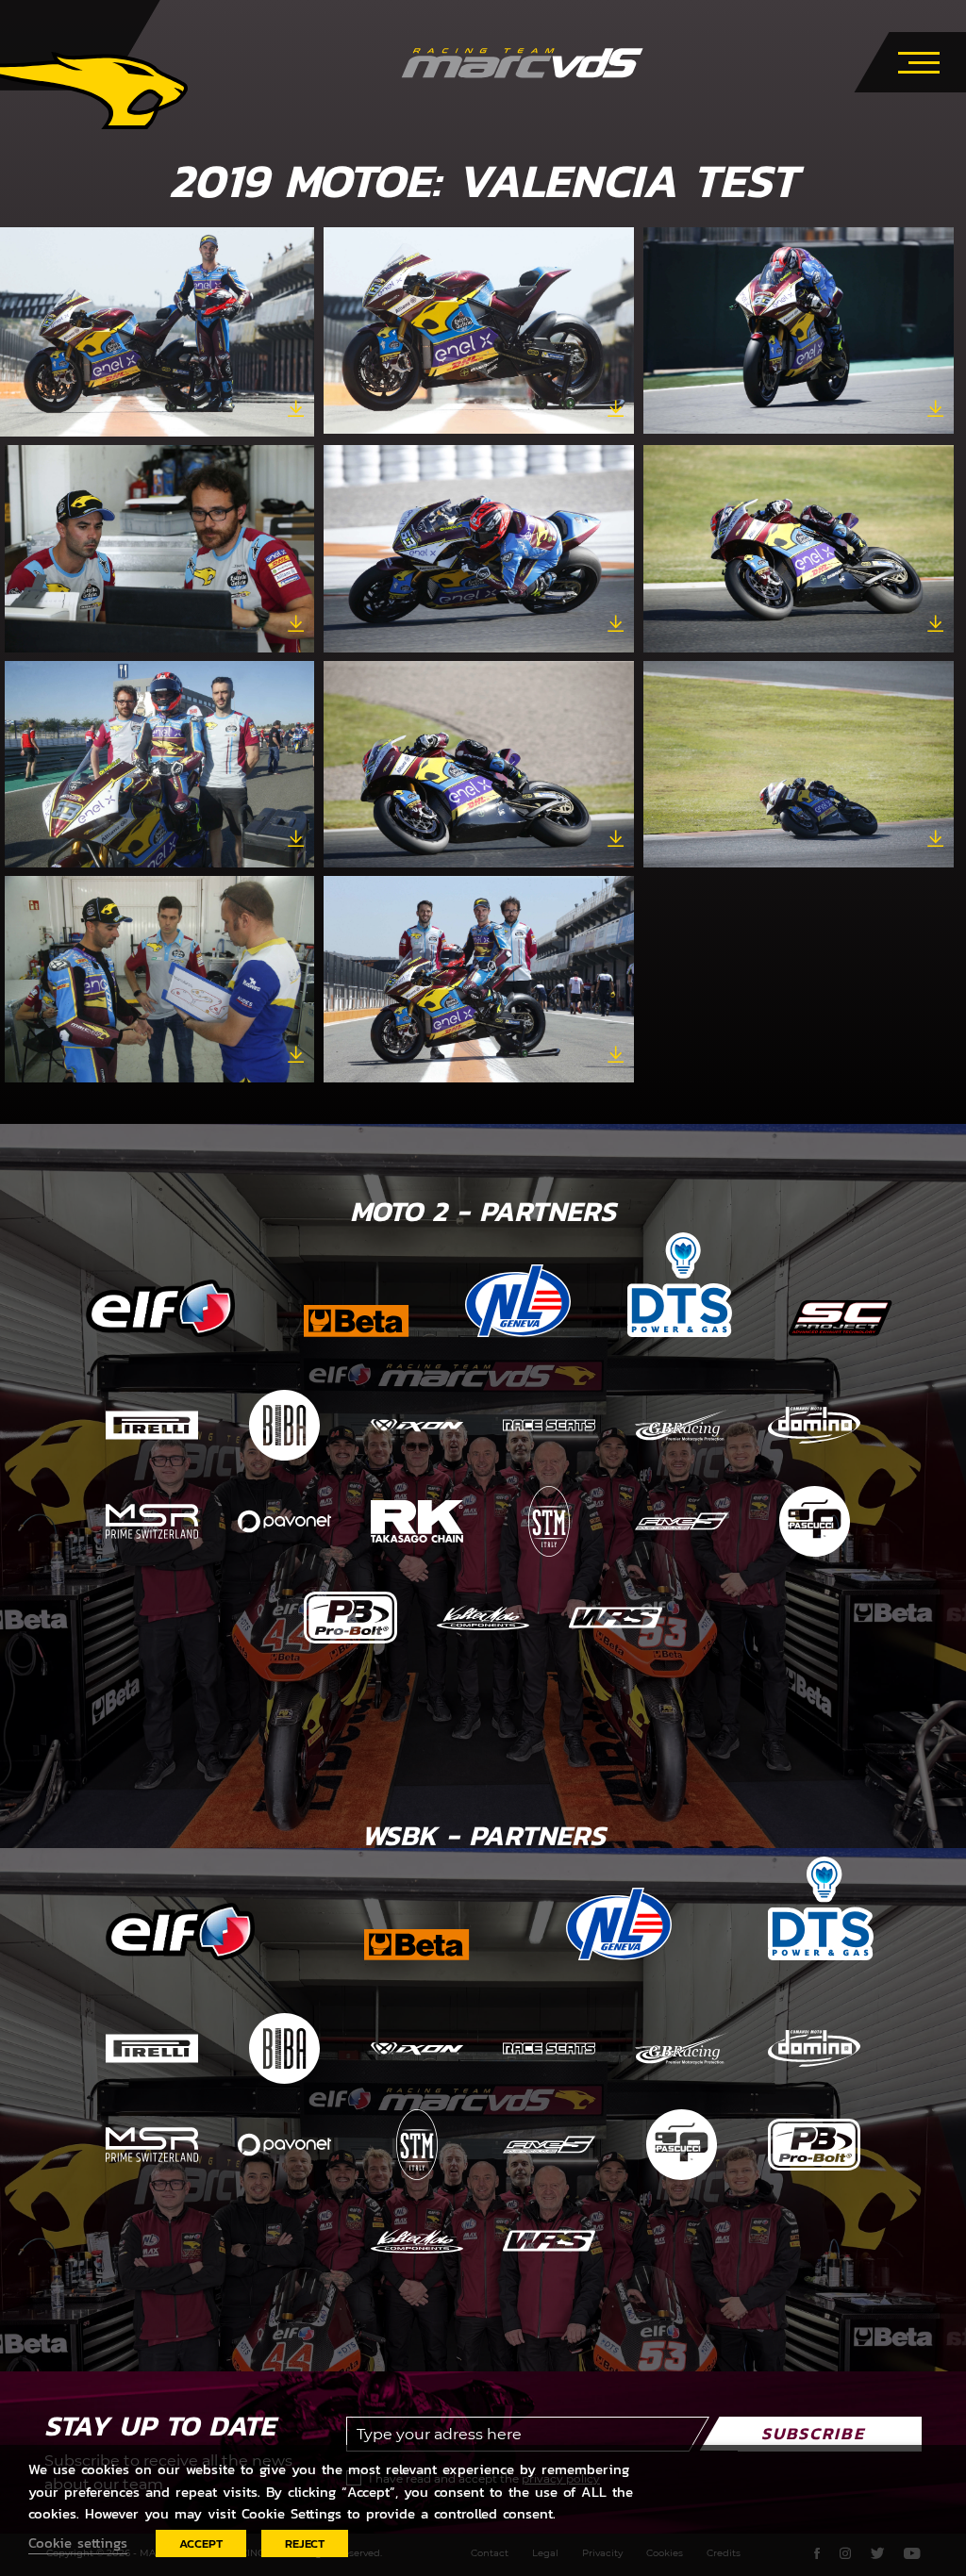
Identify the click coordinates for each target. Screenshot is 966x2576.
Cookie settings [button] (78, 2543)
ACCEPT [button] (201, 2543)
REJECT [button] (305, 2543)
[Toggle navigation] (919, 59)
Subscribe (813, 2433)
